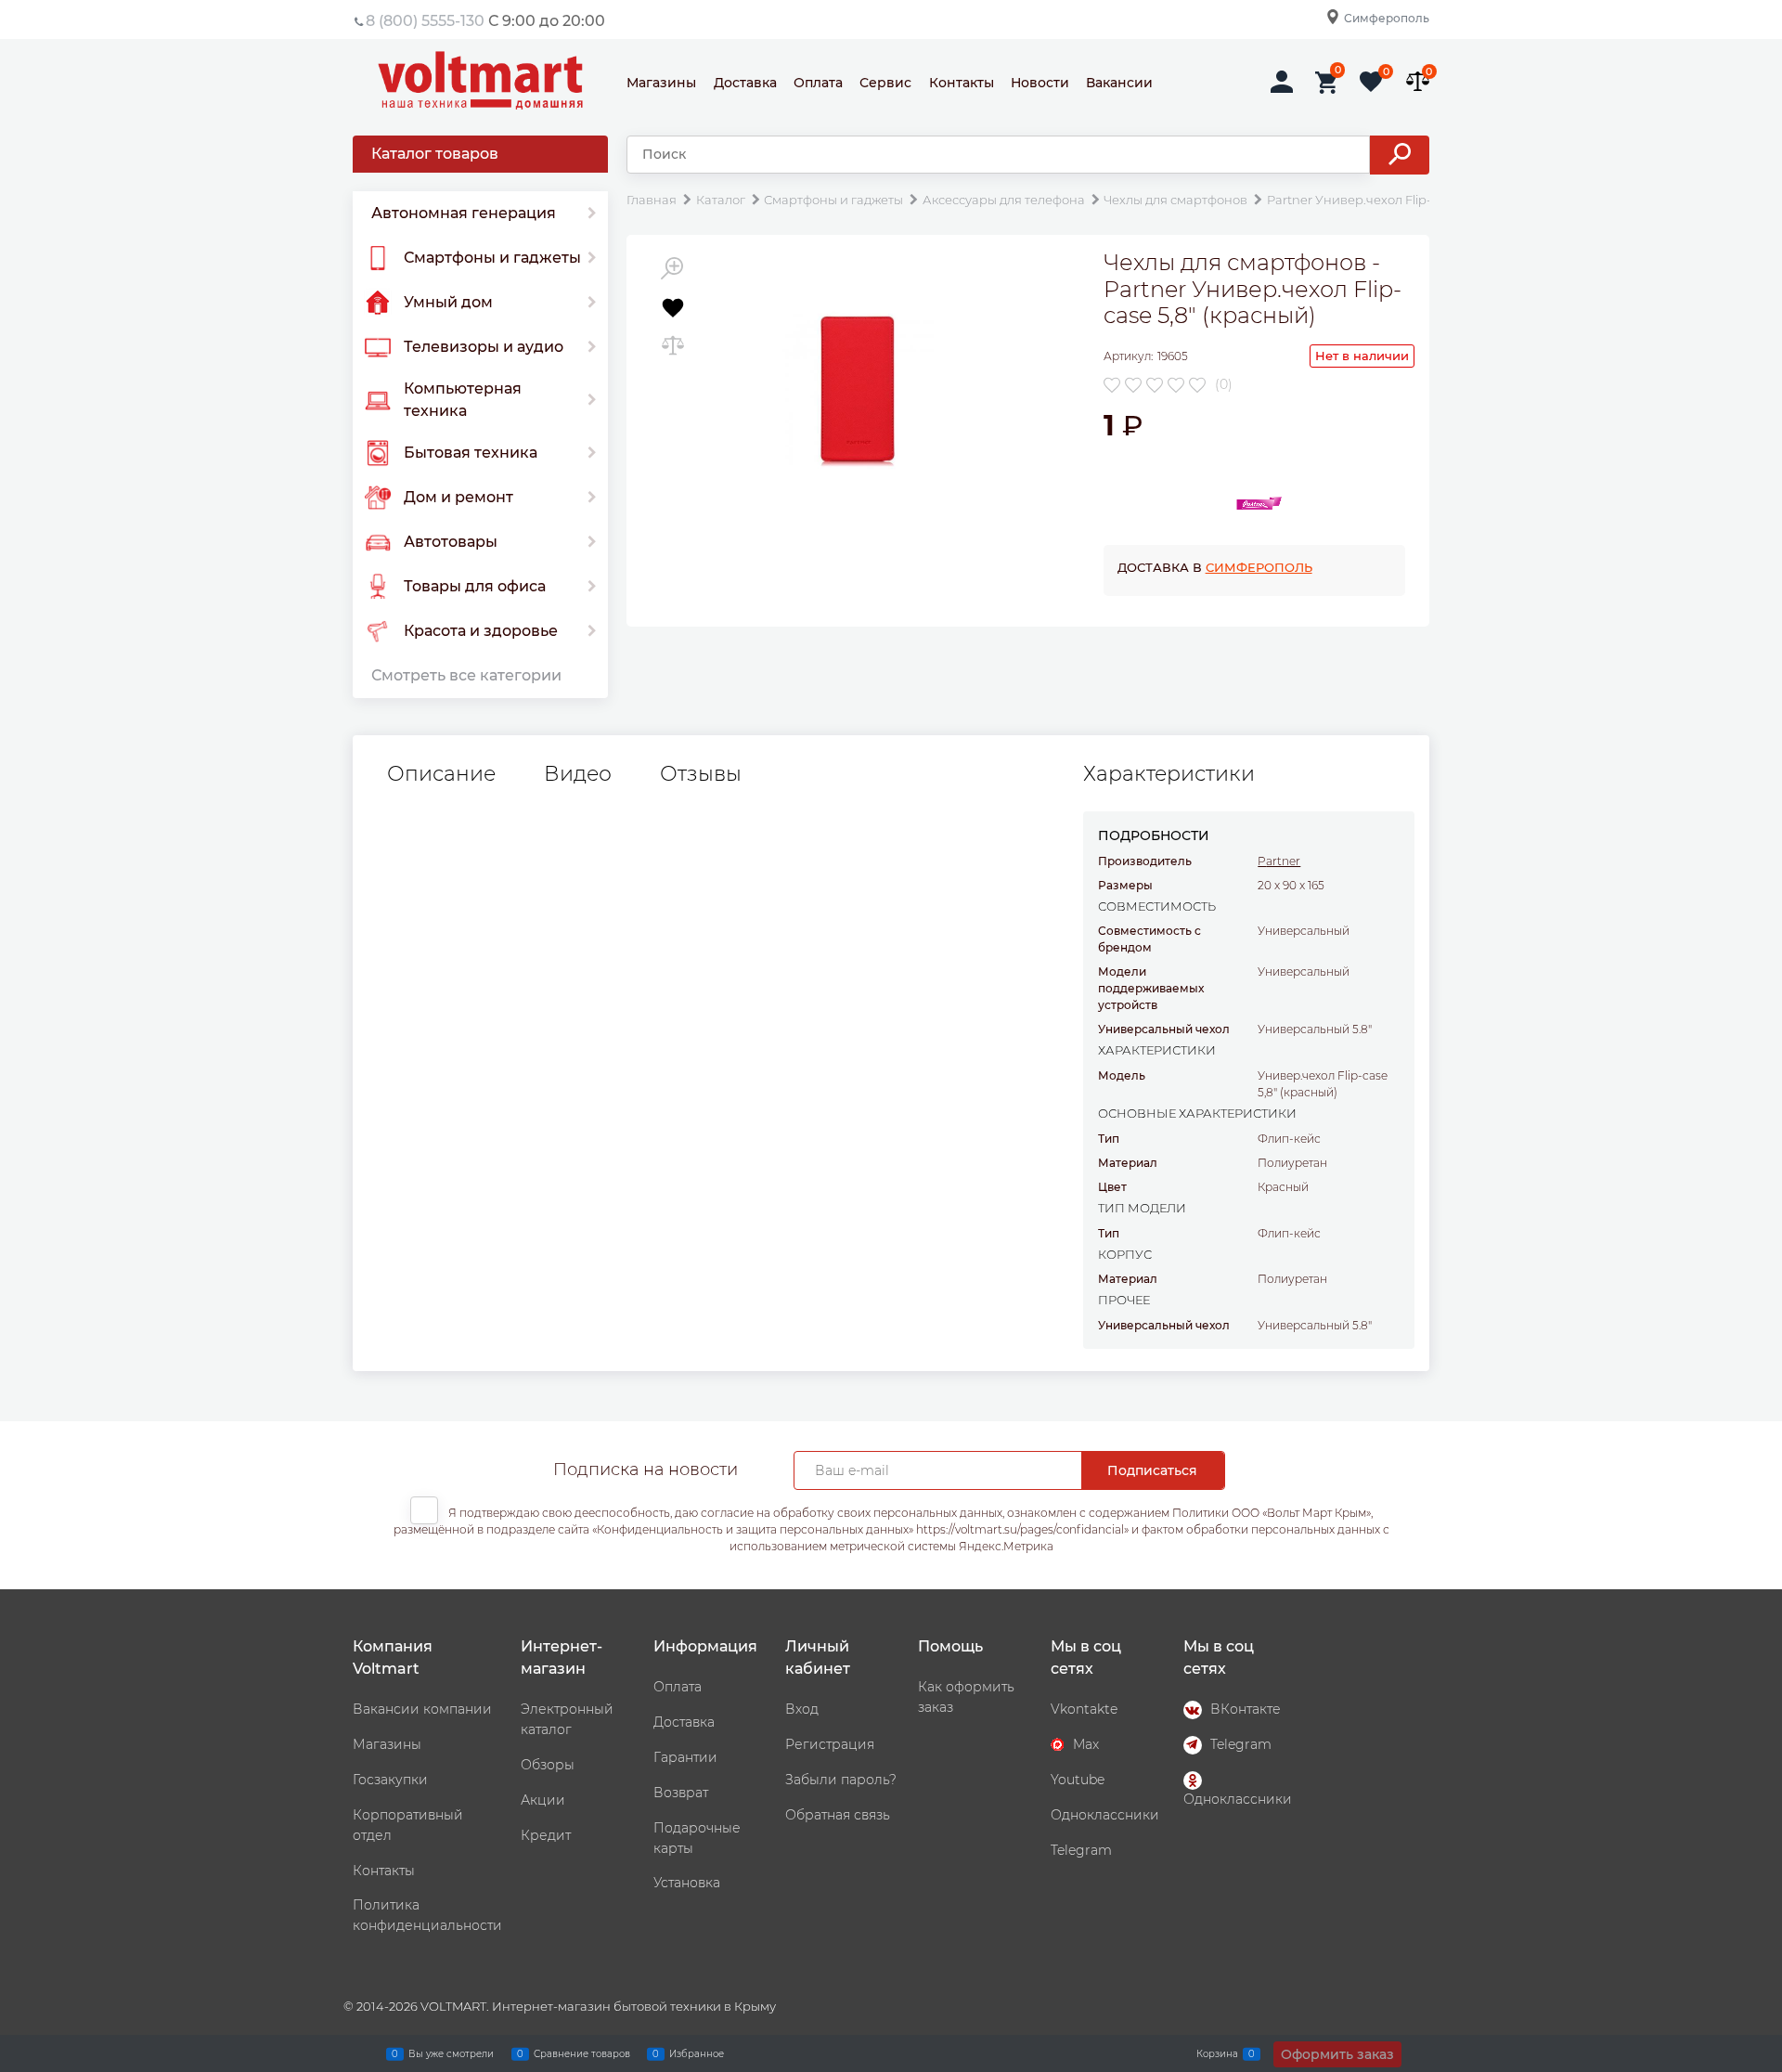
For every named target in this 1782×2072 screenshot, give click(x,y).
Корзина (1217, 2053)
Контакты (962, 83)
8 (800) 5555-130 (425, 21)
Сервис (885, 83)
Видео (578, 774)
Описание (441, 774)
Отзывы (701, 774)
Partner (1279, 861)
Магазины (661, 83)
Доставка (745, 83)
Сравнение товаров (582, 2053)
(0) (1224, 384)
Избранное (697, 2053)
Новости (1040, 83)
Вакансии (1119, 83)
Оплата (818, 83)
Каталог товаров (435, 154)
